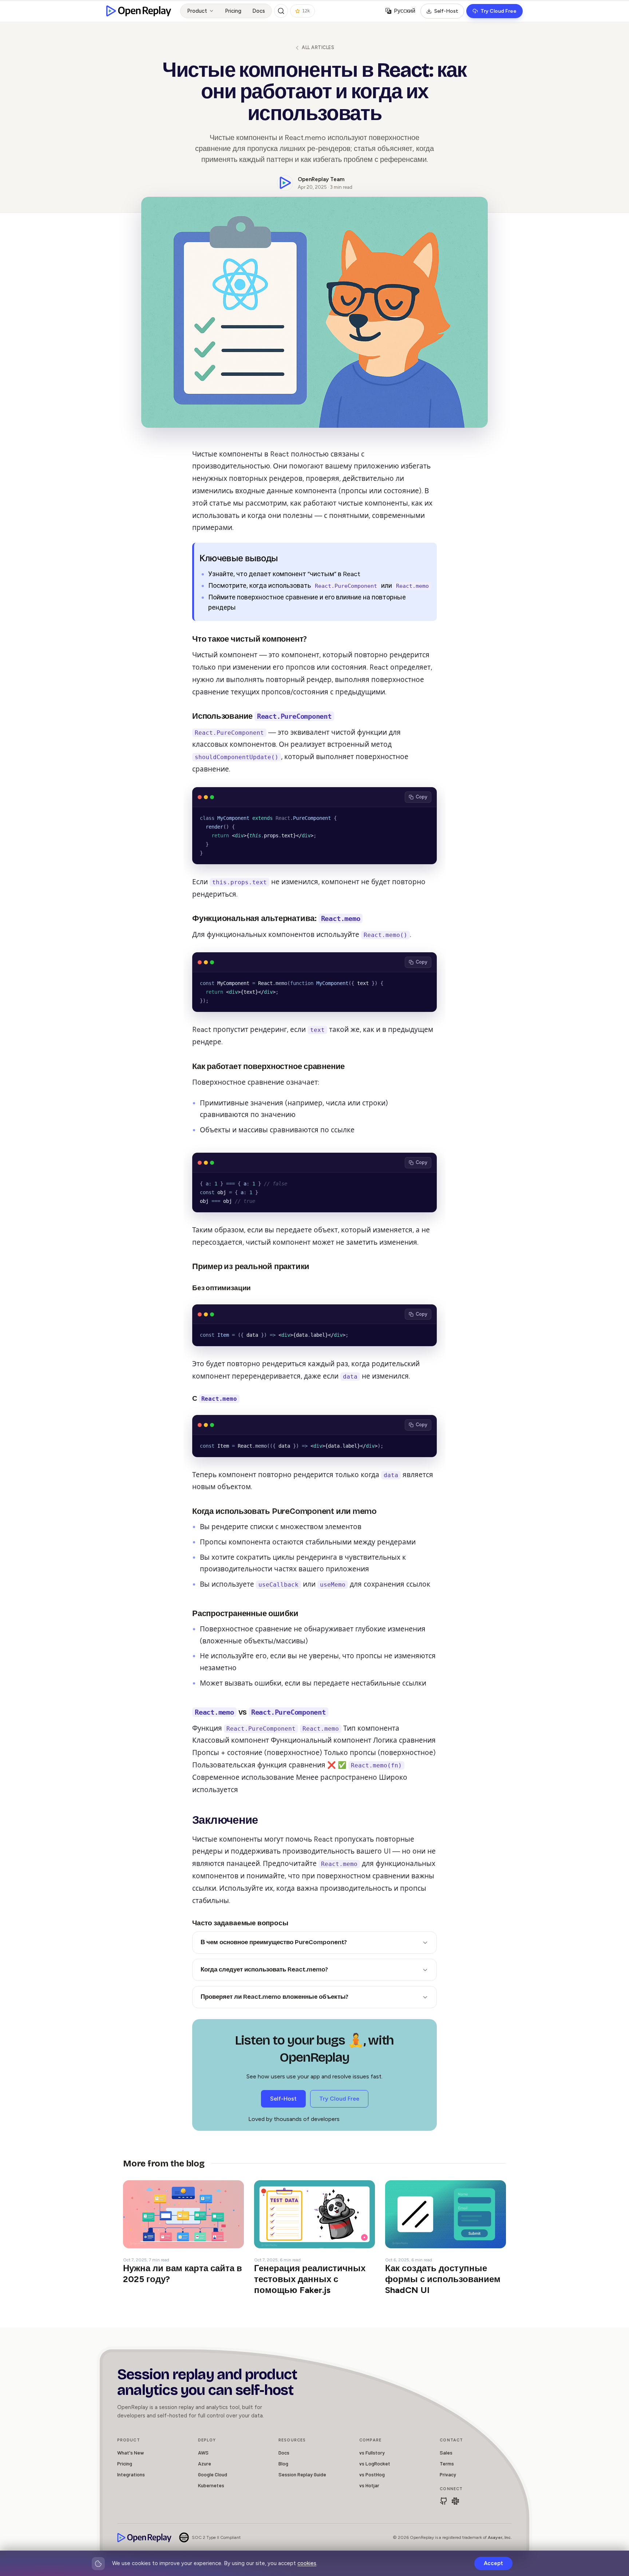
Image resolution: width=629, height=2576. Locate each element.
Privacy (448, 2474)
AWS (203, 2453)
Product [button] (197, 11)
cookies (307, 2563)
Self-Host (446, 11)
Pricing (233, 11)
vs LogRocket (375, 2463)
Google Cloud (213, 2474)
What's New (130, 2453)
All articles (318, 47)
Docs (259, 11)
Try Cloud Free (499, 11)
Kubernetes (211, 2485)
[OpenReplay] (145, 2538)
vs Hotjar (369, 2485)
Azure (205, 2463)
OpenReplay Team (321, 179)
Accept (493, 2563)
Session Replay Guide (302, 2474)
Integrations (131, 2474)
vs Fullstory (372, 2453)
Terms (447, 2463)
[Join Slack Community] (455, 2501)
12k (306, 11)
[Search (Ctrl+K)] (281, 11)
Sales (446, 2453)
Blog (283, 2463)
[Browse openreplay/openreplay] (444, 2501)
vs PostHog (372, 2474)
